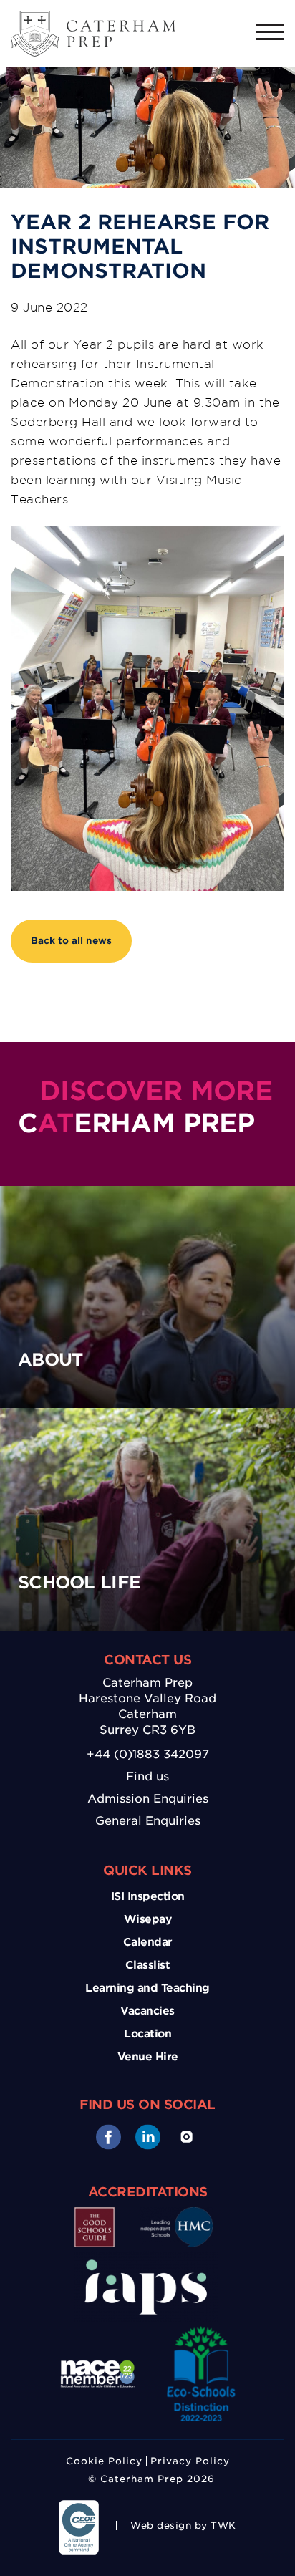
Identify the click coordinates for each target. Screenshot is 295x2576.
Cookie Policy (104, 2461)
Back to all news (71, 941)
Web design (161, 2526)
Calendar (148, 1942)
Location (147, 2034)
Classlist (148, 1965)
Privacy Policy (190, 2461)
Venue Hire (148, 2057)
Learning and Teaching (147, 1988)
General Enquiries (148, 1821)
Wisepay (148, 1919)
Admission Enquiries (148, 1799)
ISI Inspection (148, 1896)
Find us (147, 1776)
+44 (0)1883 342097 (148, 1754)
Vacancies (147, 2011)
